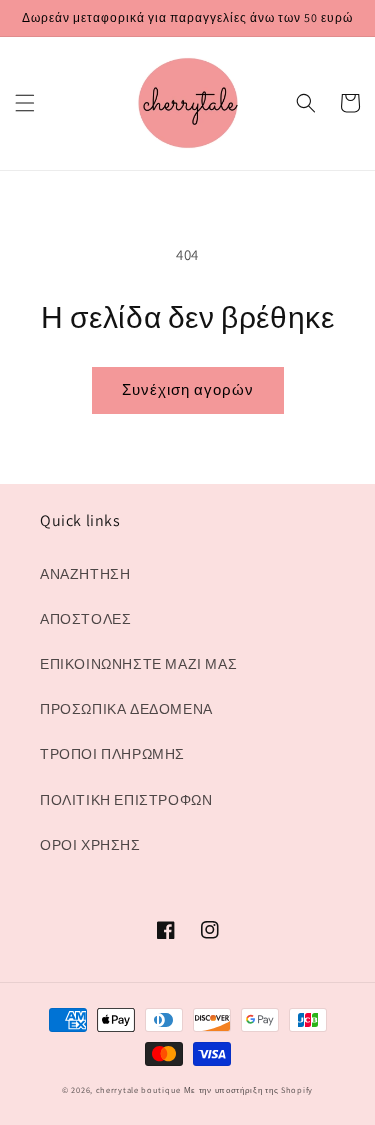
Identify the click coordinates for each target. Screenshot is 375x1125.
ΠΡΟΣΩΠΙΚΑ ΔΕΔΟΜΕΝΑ (126, 709)
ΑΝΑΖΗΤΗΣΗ (85, 574)
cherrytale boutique (138, 1089)
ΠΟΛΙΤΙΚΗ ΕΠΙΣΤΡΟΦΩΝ (126, 800)
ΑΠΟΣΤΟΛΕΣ (85, 619)
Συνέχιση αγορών (188, 389)
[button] (25, 103)
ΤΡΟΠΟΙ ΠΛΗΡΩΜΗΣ (112, 754)
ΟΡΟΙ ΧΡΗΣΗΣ (90, 845)
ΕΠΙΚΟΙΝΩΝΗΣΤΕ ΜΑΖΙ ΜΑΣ (138, 664)
